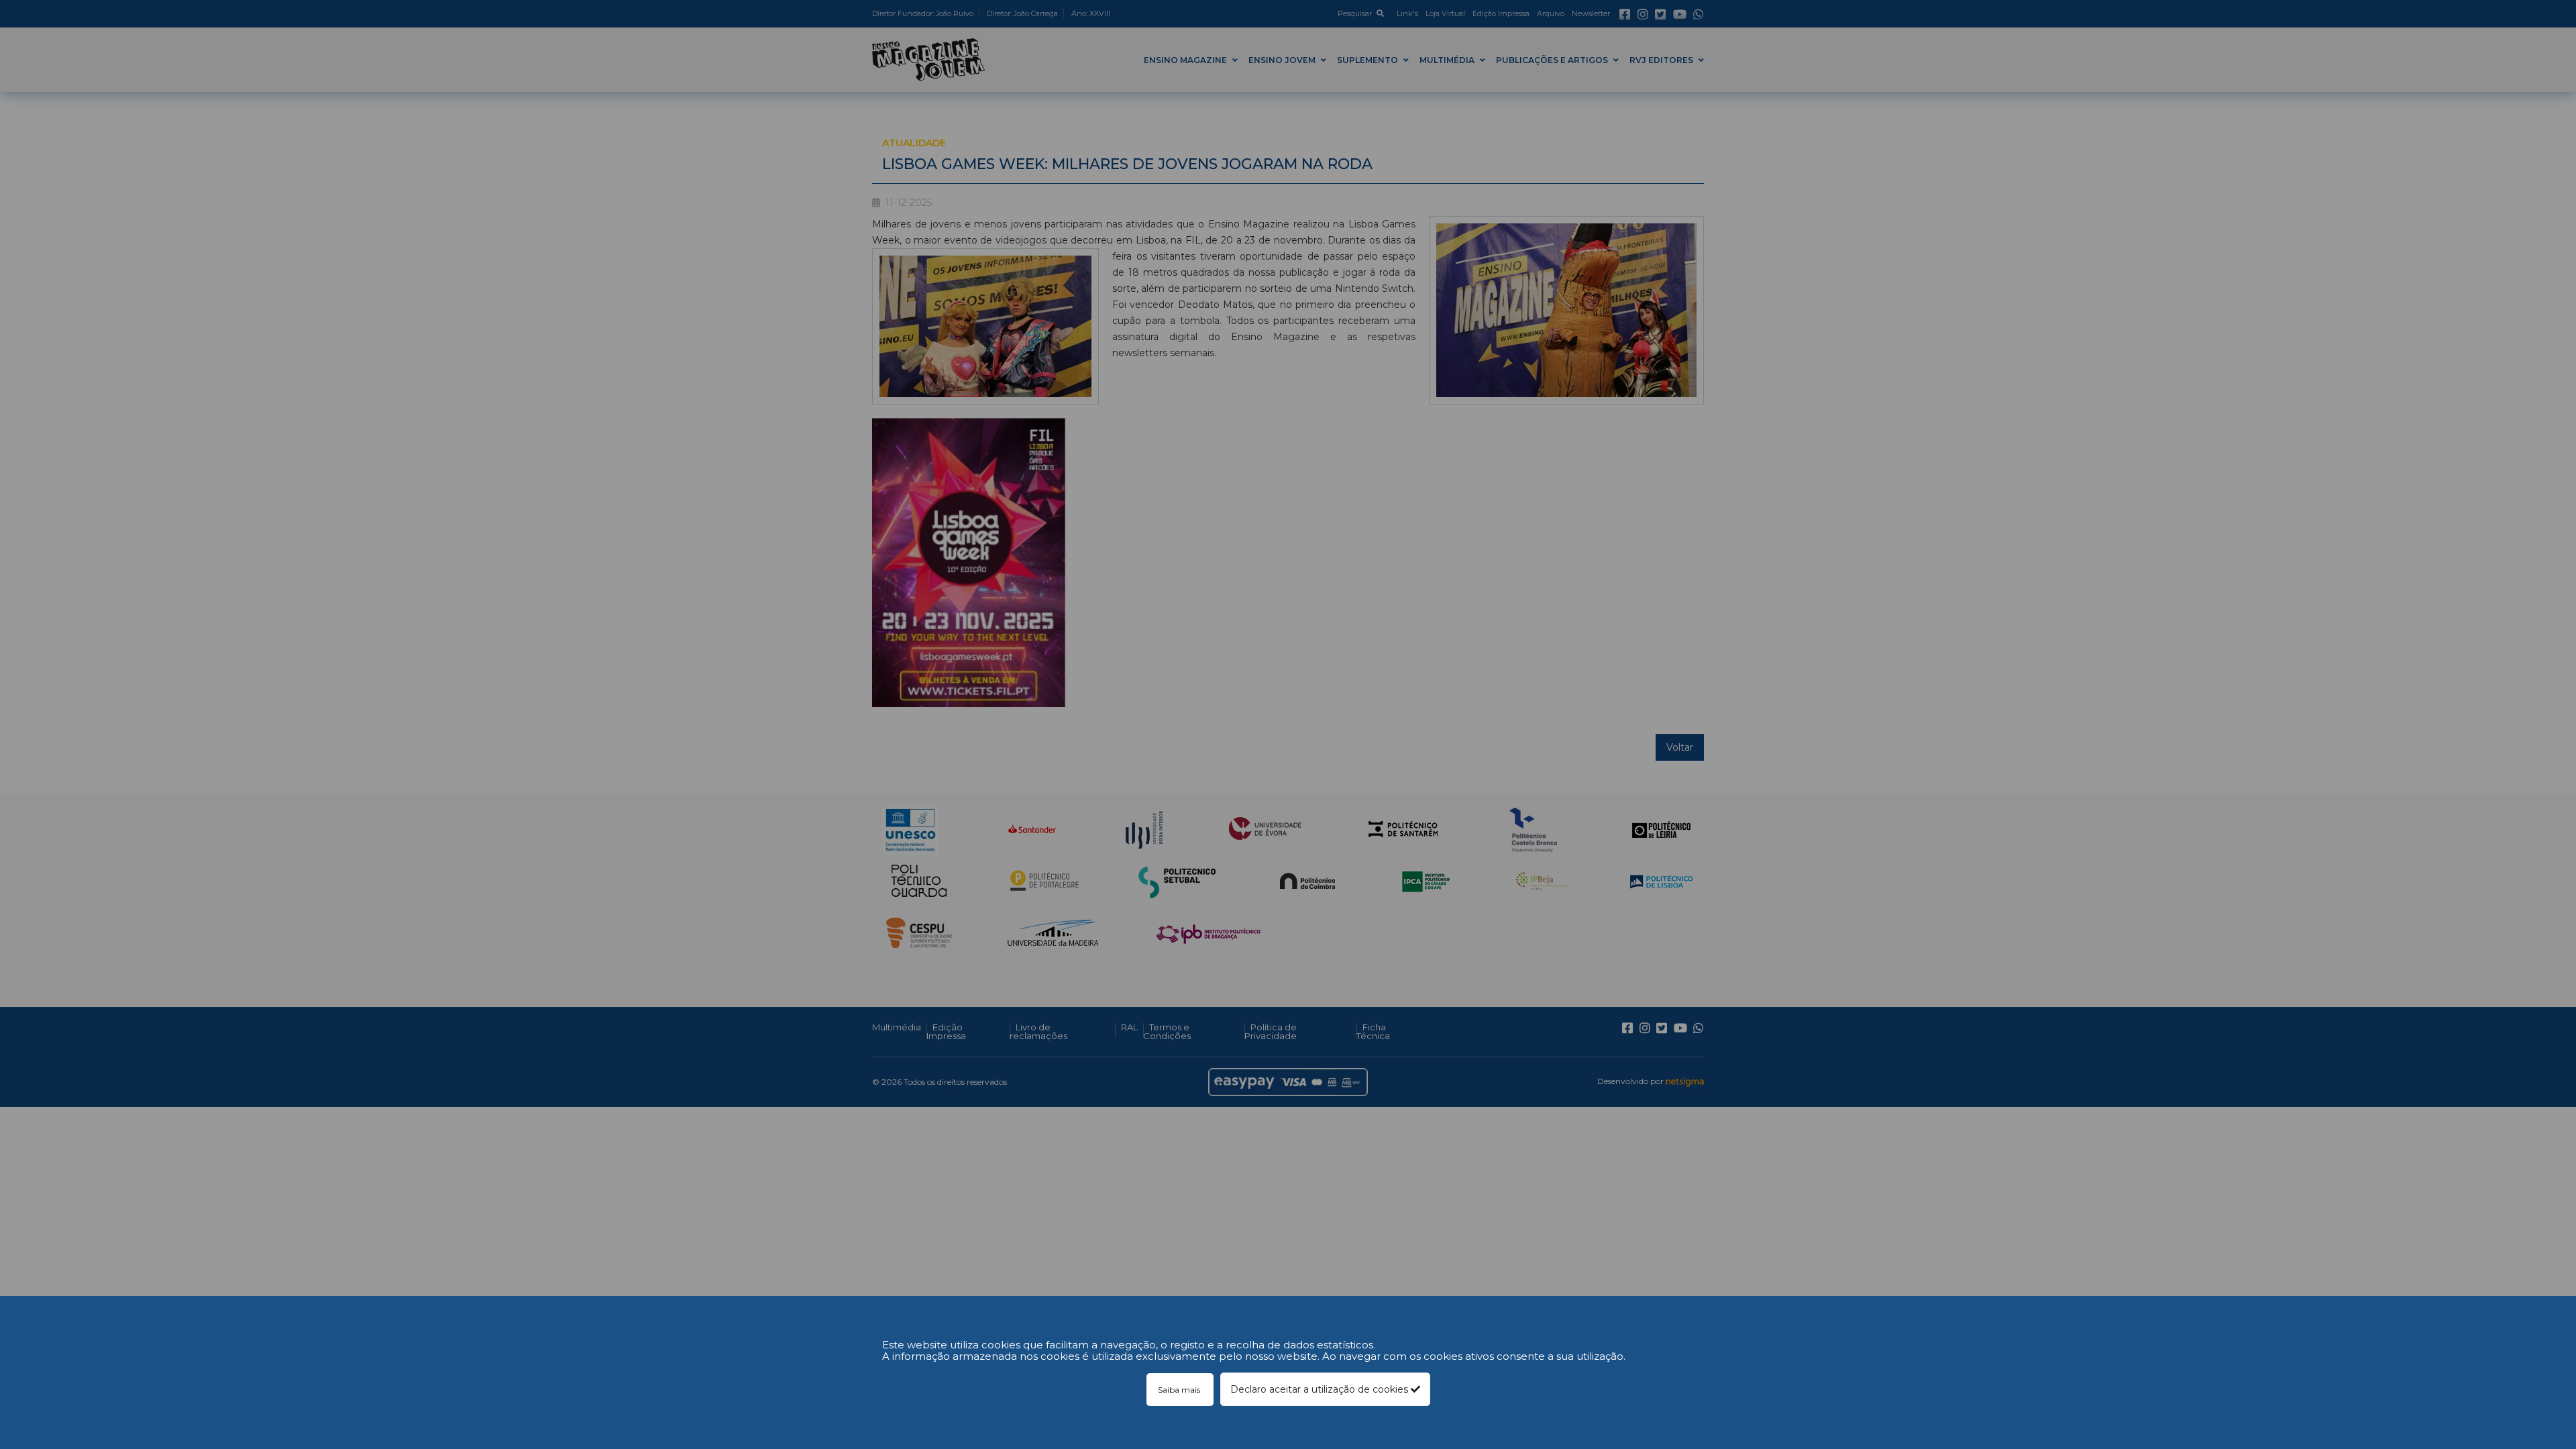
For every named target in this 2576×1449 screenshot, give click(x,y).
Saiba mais (1180, 1390)
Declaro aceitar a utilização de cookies (1321, 1389)
